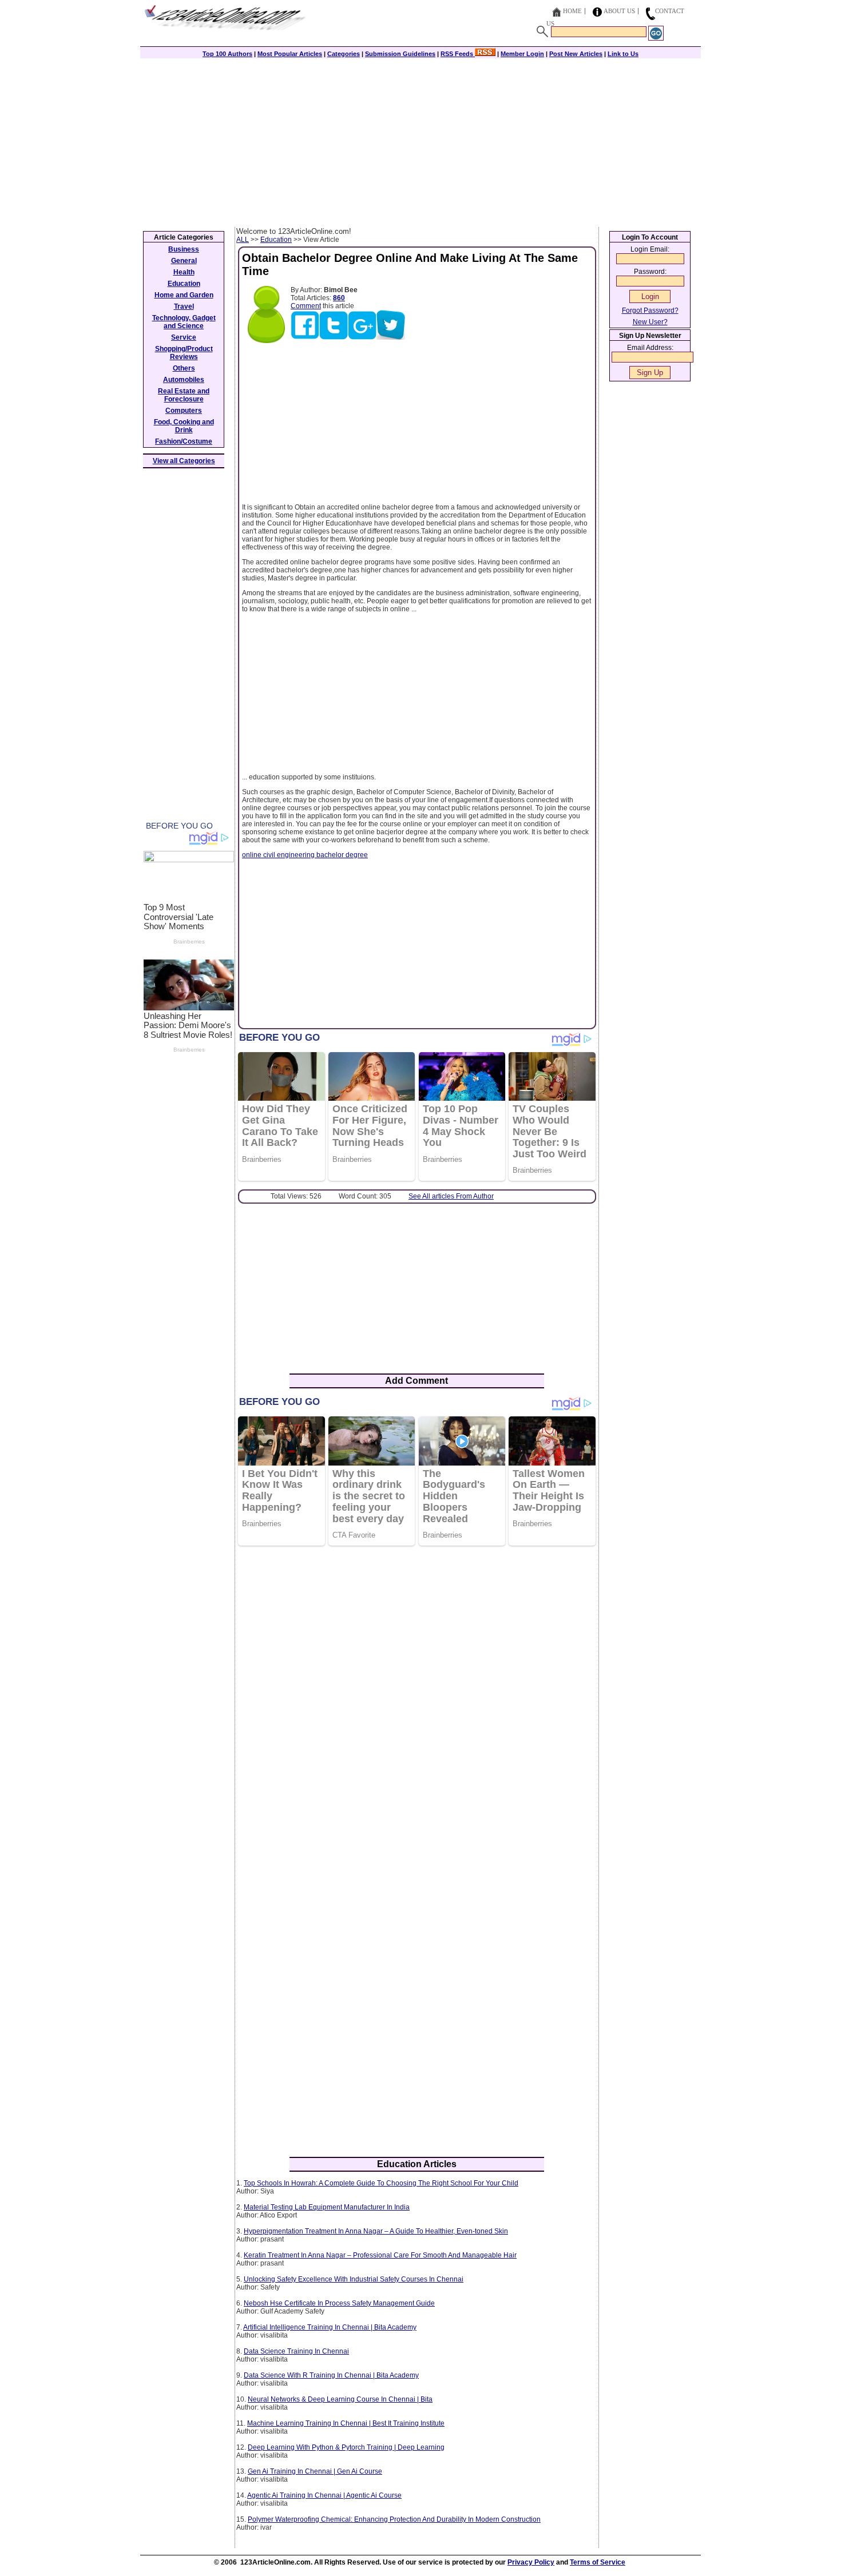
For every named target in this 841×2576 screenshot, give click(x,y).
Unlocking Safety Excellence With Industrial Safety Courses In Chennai (354, 2279)
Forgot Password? (650, 310)
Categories (344, 54)
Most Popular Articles (290, 54)
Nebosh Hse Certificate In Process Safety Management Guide (339, 2303)
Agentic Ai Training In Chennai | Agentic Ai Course (324, 2495)
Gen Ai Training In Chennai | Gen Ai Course (315, 2471)
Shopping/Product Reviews (184, 353)
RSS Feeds (458, 54)
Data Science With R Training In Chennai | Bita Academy (331, 2375)
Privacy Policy (531, 2562)
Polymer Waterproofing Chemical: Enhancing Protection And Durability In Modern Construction (394, 2519)
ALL (243, 240)
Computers (184, 411)
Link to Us (623, 54)
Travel (184, 306)
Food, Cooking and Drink (184, 426)
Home (572, 11)
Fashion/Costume (184, 441)
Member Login (522, 54)
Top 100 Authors (227, 54)
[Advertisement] (420, 141)
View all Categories (184, 461)
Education (276, 240)
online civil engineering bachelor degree (305, 855)
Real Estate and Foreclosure (184, 395)
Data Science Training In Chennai (296, 2351)
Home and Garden (184, 295)
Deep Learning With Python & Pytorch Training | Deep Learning (346, 2447)
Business (184, 249)
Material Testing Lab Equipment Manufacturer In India (327, 2207)
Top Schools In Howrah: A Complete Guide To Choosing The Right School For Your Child (381, 2183)
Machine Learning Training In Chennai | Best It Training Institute (346, 2423)
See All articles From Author (451, 1196)
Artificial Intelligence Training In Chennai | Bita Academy (330, 2327)
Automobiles (184, 380)
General (184, 261)
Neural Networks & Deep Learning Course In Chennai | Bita (340, 2399)
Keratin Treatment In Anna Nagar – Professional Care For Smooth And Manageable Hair (380, 2255)
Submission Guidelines (400, 54)
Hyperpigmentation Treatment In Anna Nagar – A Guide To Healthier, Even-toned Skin (376, 2231)
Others (184, 368)
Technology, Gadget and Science (184, 322)
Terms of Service (598, 2562)
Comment (306, 306)
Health (184, 272)
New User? (650, 322)
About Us (619, 11)
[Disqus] (417, 1702)
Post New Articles (576, 54)
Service (184, 337)
